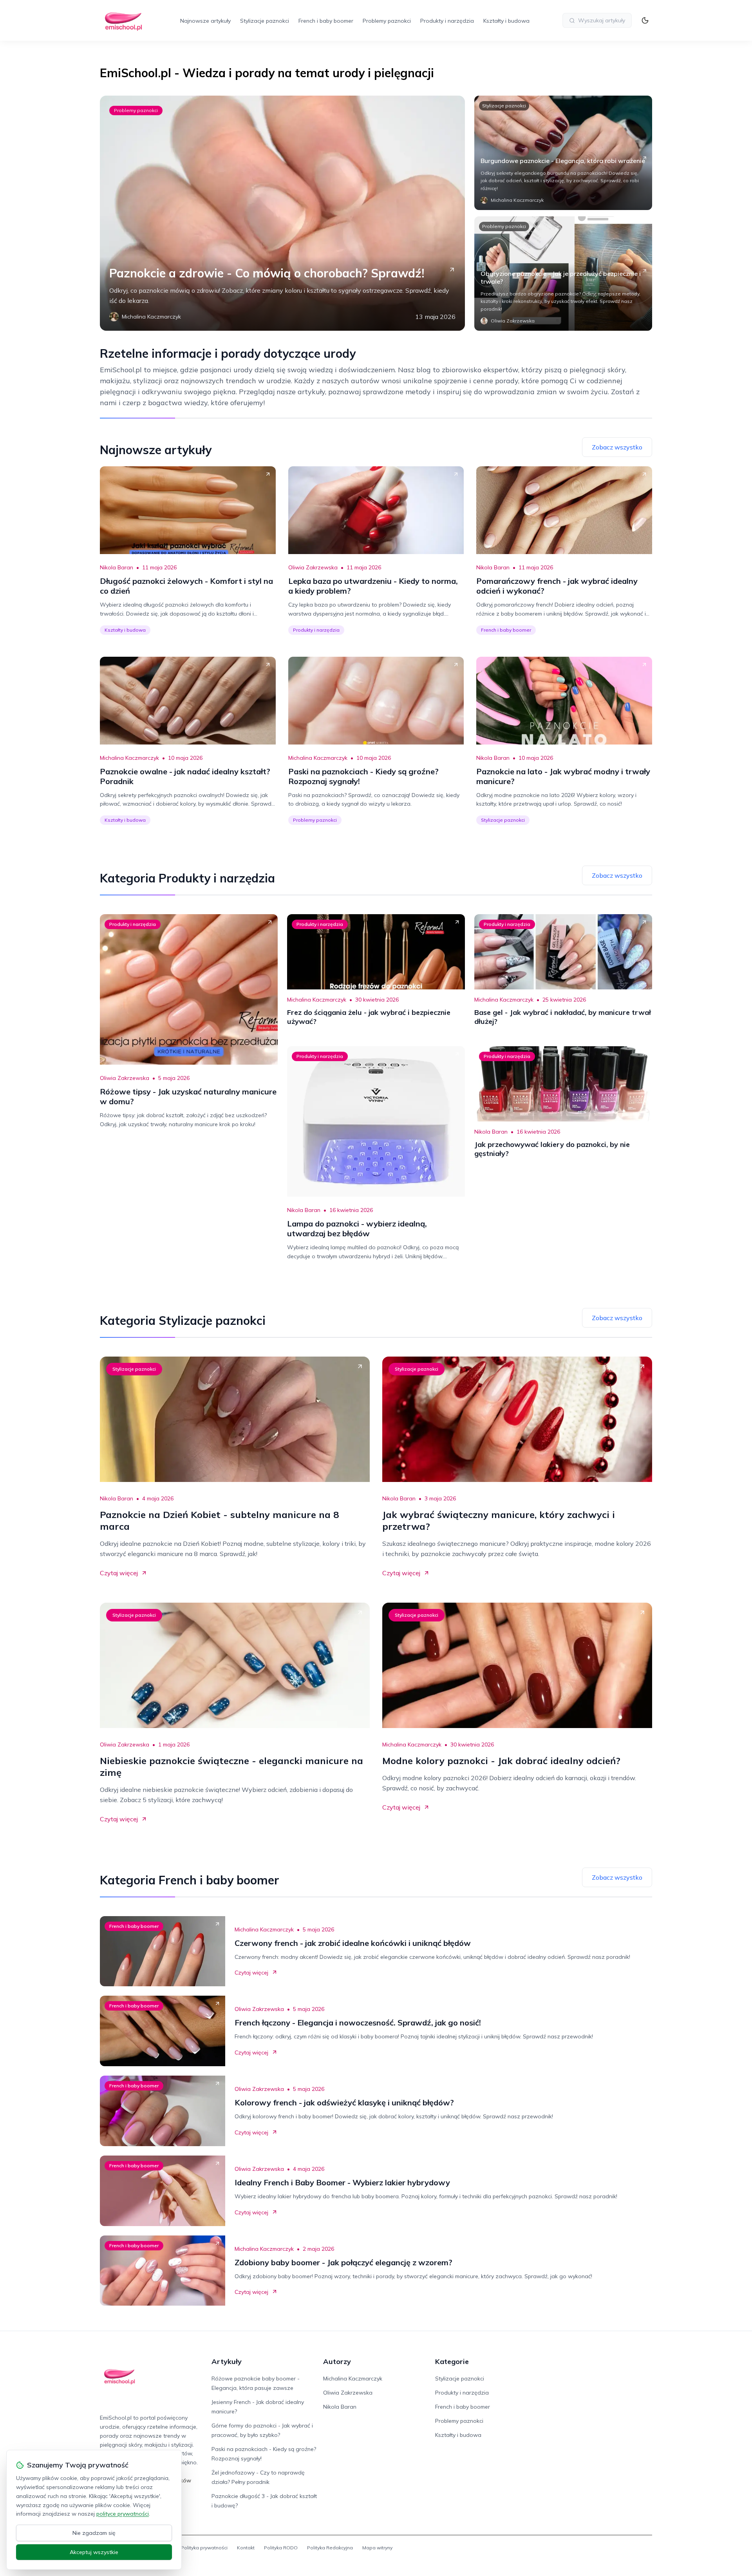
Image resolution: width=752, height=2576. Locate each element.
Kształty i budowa (506, 21)
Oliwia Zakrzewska (313, 567)
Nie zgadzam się (94, 2533)
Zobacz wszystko (617, 447)
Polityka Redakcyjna (330, 2548)
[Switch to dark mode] (645, 20)
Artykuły (227, 2361)
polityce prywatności (123, 2514)
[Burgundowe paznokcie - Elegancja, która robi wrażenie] (563, 153)
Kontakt (246, 2548)
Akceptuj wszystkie (94, 2552)
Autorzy (337, 2361)
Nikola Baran (117, 567)
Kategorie (452, 2361)
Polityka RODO (281, 2548)
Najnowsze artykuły (205, 21)
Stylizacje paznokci (265, 21)
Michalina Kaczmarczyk (129, 758)
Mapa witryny (377, 2548)
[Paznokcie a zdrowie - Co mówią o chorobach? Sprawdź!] (282, 213)
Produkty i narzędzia (447, 21)
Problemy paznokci (387, 21)
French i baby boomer (326, 21)
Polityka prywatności (204, 2548)
